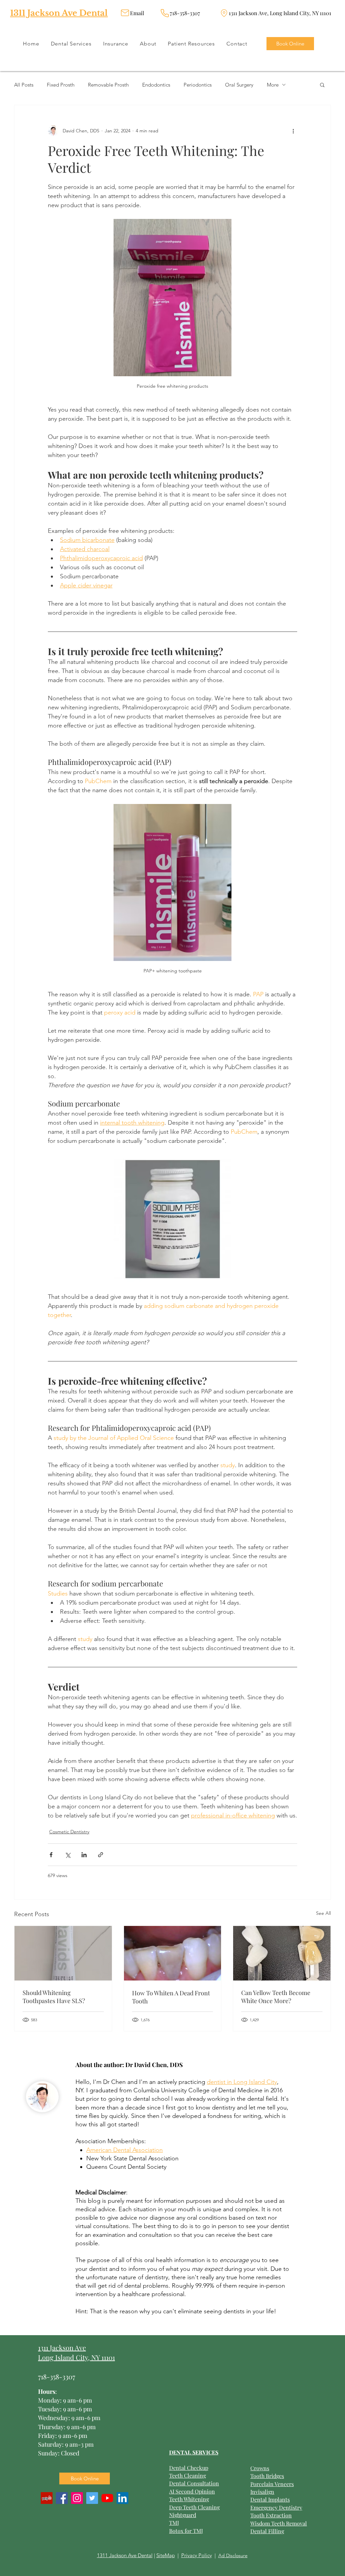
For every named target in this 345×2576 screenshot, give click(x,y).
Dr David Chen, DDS (154, 2065)
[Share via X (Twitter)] (68, 1855)
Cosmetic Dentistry (69, 1832)
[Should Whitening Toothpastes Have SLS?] (63, 1953)
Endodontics (156, 85)
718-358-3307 (57, 2376)
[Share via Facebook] (51, 1855)
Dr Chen (114, 2082)
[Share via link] (101, 1855)
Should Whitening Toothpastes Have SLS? (54, 1997)
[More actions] (293, 131)
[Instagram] (77, 2498)
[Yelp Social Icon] (47, 2498)
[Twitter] (92, 2498)
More (273, 85)
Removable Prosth (108, 85)
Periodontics (198, 85)
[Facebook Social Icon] (62, 2498)
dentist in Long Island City (242, 2082)
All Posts (24, 85)
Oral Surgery (239, 85)
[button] (322, 85)
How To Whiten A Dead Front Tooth (171, 1997)
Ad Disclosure (233, 2555)
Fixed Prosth (61, 85)
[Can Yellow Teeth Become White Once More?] (282, 1953)
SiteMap (166, 2555)
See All (323, 1913)
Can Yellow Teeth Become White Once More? (276, 1997)
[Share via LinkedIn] (84, 1855)
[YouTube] (107, 2498)
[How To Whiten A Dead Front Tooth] (173, 1953)
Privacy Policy (197, 2555)
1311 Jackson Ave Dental (59, 13)
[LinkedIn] (122, 2498)
